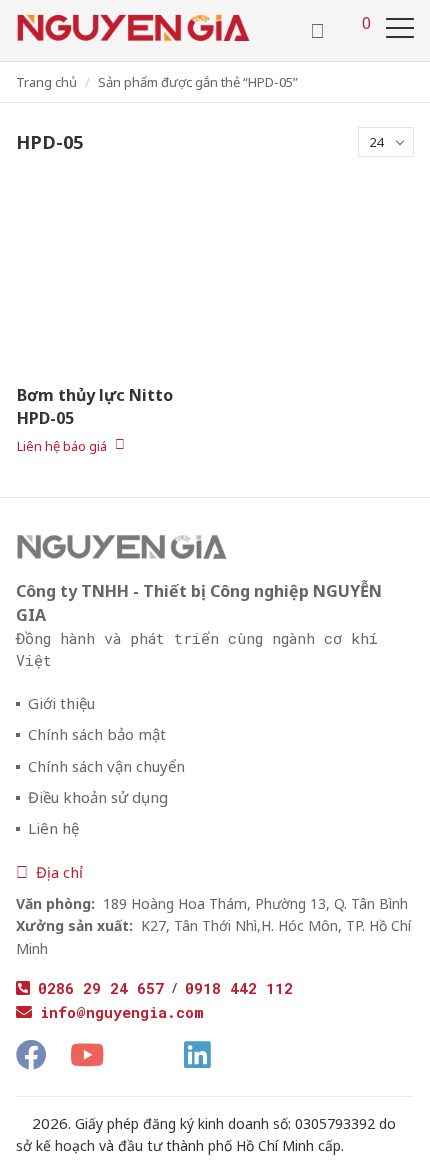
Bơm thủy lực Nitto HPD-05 (95, 406)
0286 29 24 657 (101, 988)
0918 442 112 (239, 988)
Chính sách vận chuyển (106, 766)
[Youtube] (87, 1056)
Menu (400, 28)
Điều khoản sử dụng (98, 797)
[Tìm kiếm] (317, 31)
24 (376, 142)
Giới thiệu (61, 703)
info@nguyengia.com (122, 1012)
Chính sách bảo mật (97, 734)
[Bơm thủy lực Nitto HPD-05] (107, 280)
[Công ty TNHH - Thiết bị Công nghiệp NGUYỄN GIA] (133, 28)
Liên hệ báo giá (62, 446)
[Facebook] (31, 1056)
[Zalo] (144, 1052)
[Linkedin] (197, 1056)
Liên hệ (53, 828)
